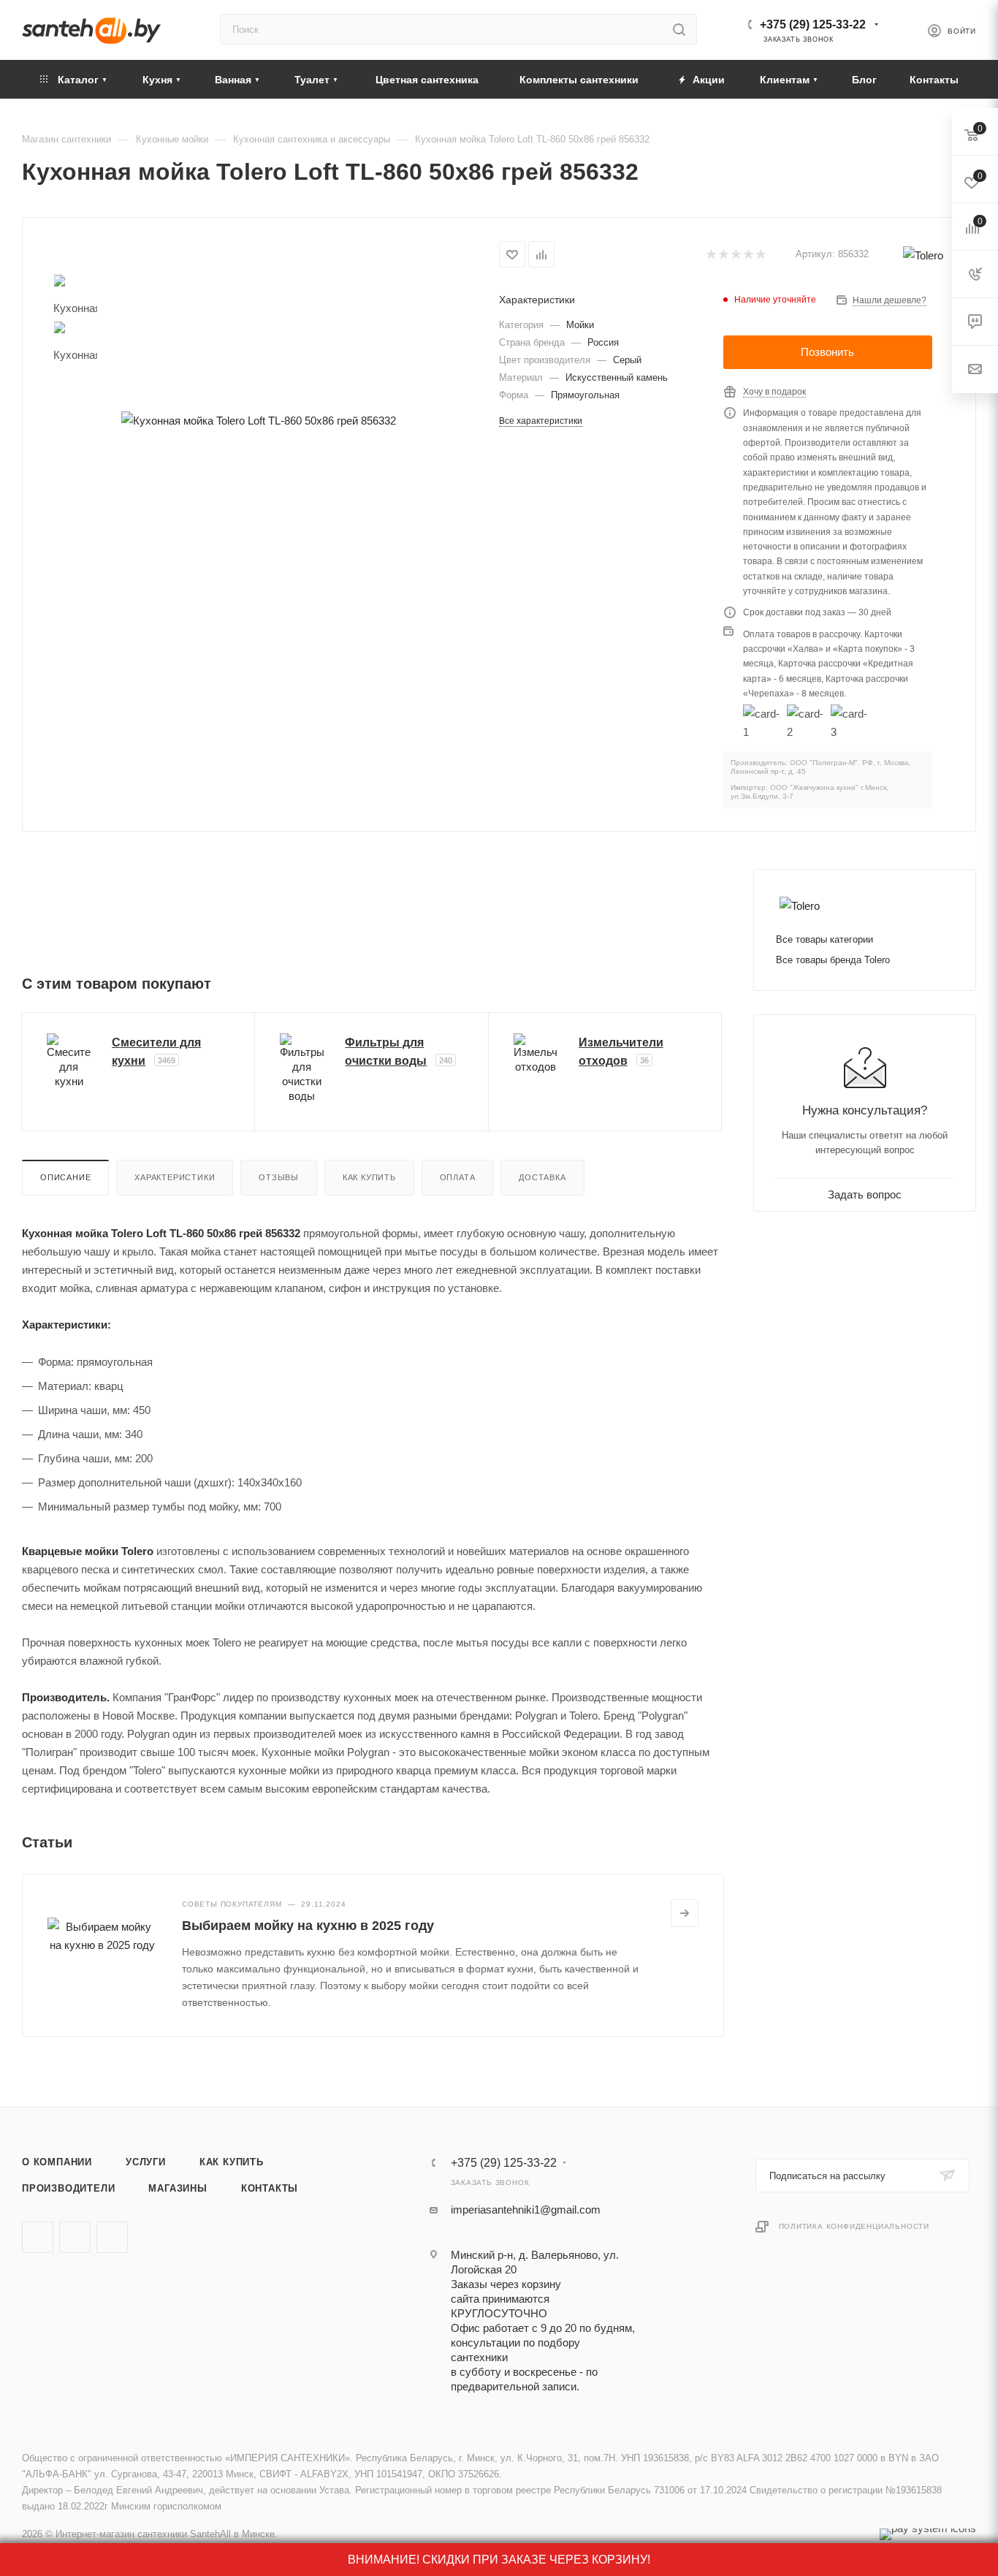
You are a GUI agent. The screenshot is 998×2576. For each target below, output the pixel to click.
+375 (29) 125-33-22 (813, 24)
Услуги (146, 2162)
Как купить (369, 1177)
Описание (65, 1177)
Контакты (270, 2188)
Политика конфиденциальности (854, 2226)
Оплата (458, 1177)
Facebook (75, 2237)
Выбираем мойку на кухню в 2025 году (308, 1926)
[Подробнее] (685, 1913)
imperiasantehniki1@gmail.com (526, 2210)
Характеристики (175, 1177)
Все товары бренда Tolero (833, 960)
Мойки (580, 325)
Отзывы (279, 1177)
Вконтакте (38, 2237)
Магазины (178, 2188)
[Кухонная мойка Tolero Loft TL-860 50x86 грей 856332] (258, 421)
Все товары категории (824, 939)
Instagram (112, 2237)
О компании (57, 2162)
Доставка (542, 1177)
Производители (68, 2188)
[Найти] (679, 29)
